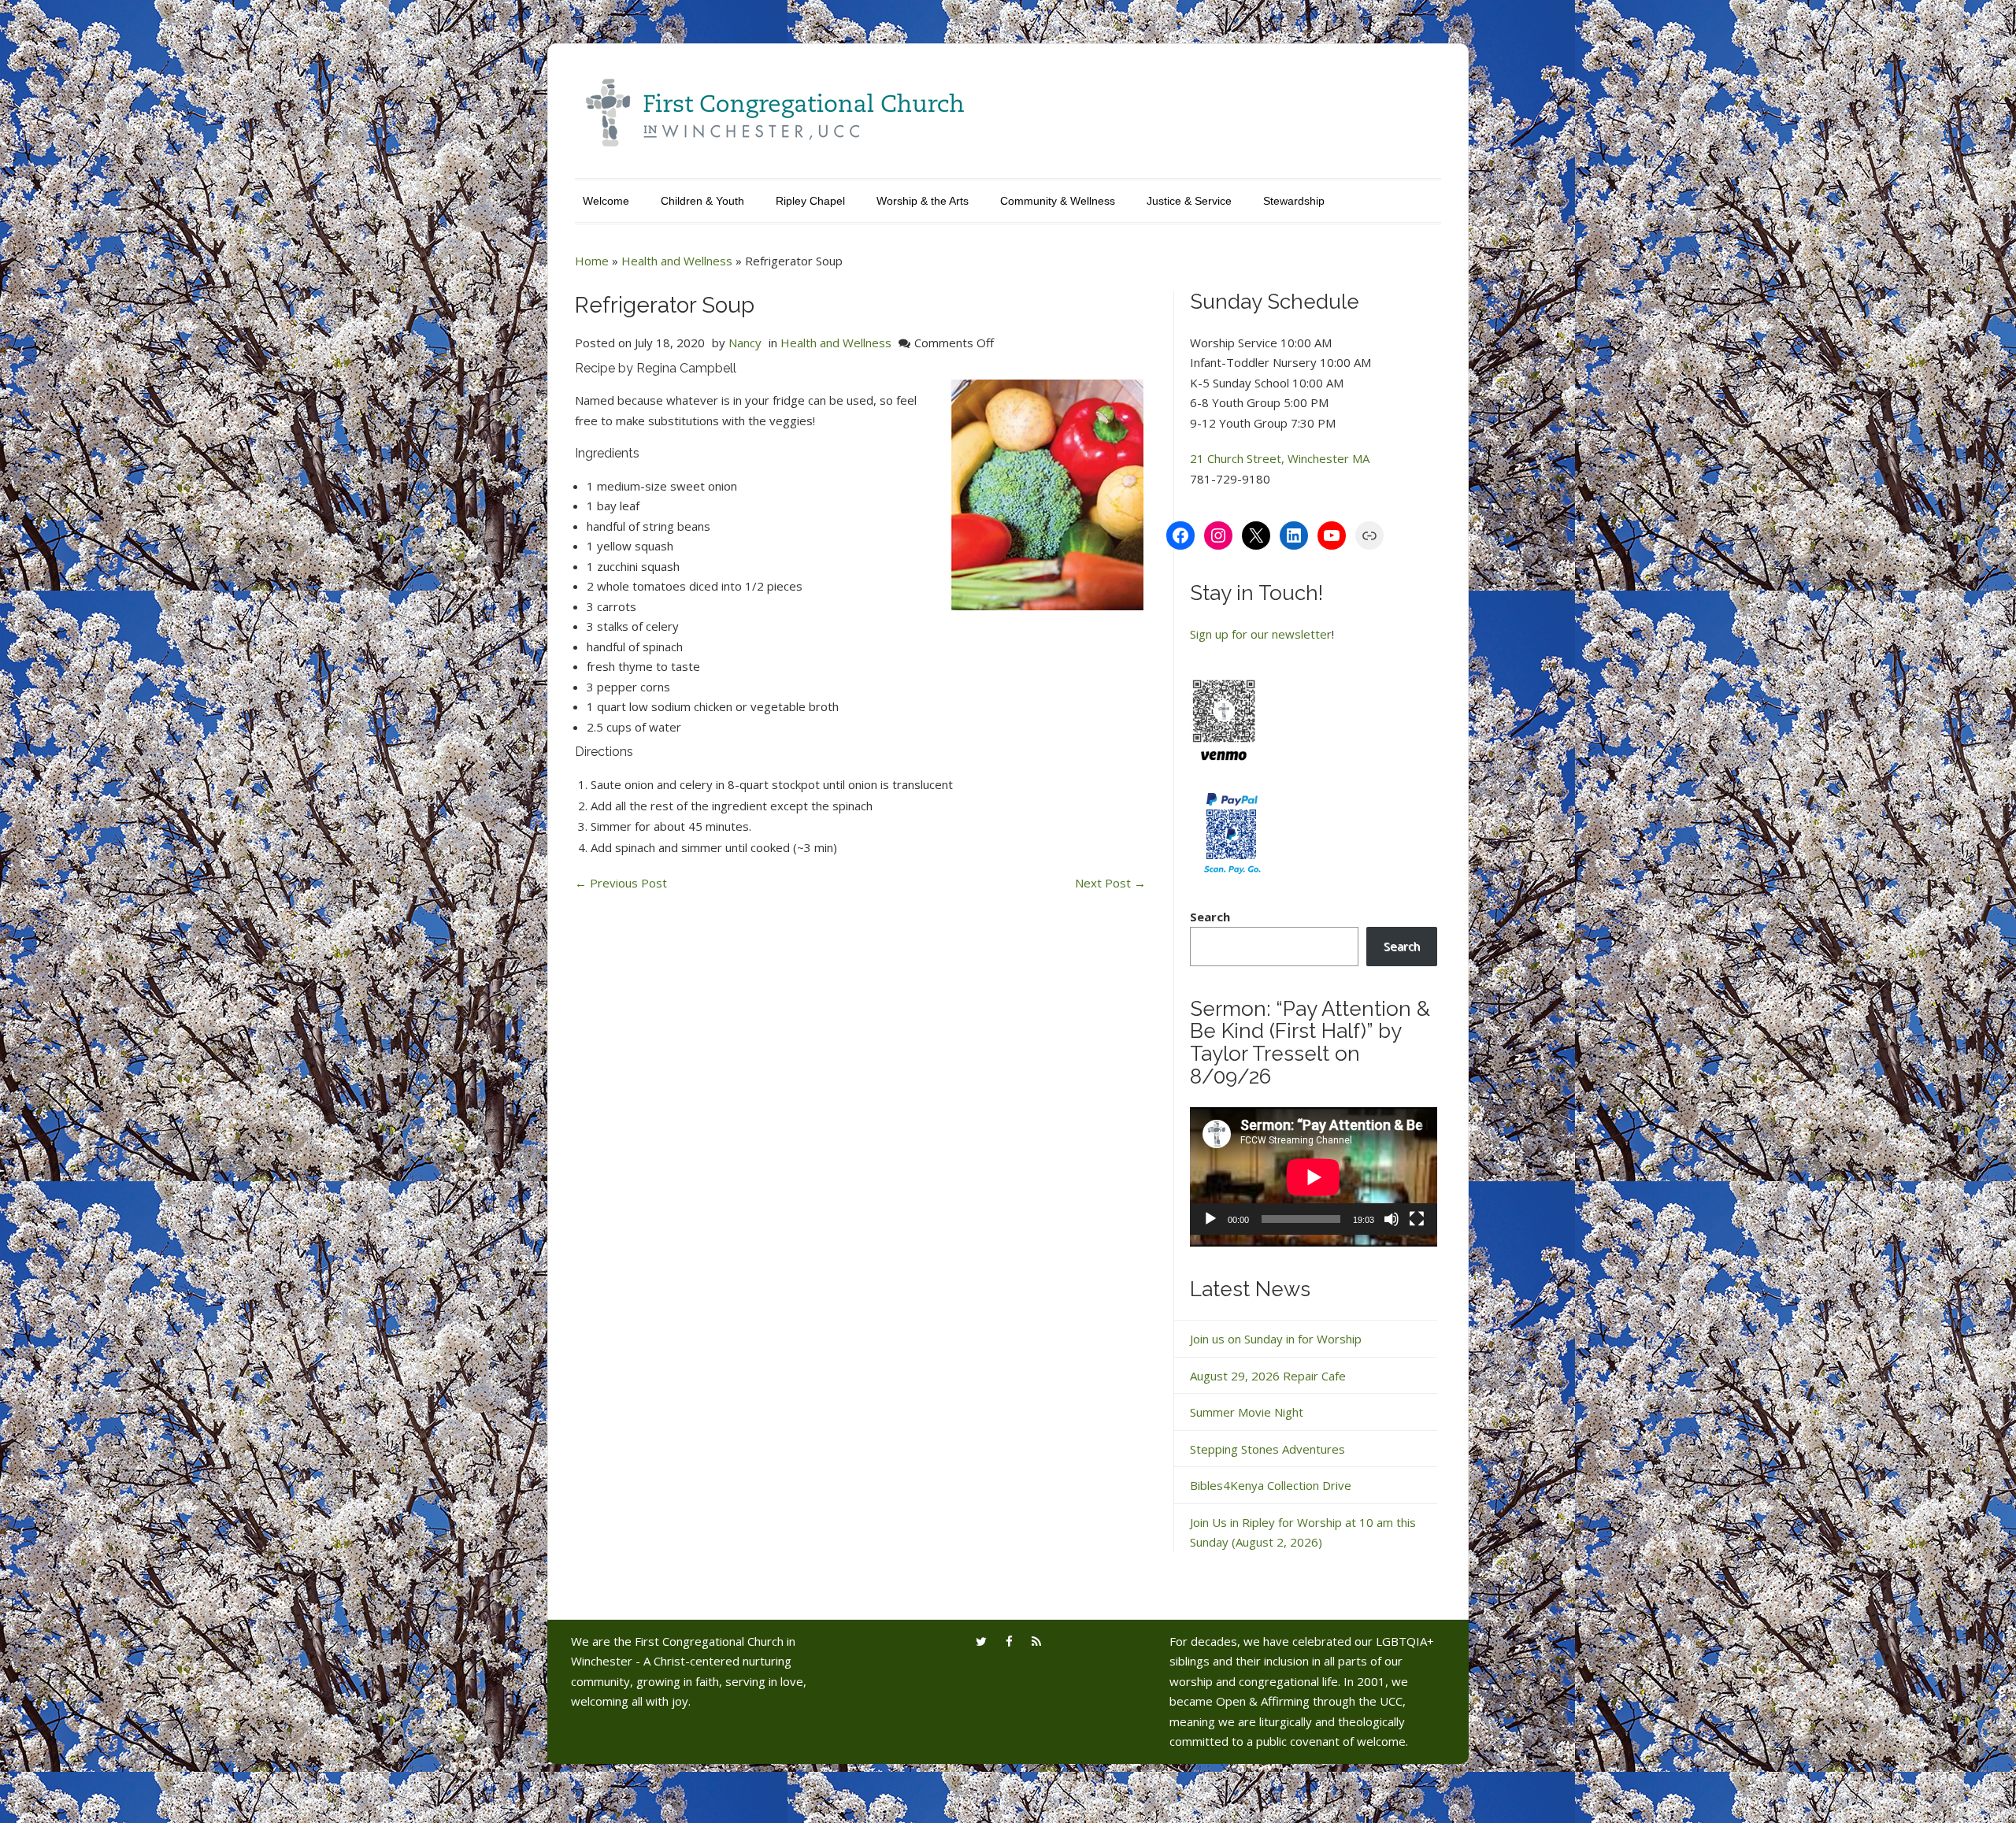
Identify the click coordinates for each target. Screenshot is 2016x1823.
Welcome (606, 201)
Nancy (745, 343)
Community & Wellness (1058, 201)
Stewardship (1294, 201)
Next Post (1110, 883)
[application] (1314, 1177)
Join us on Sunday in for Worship (1276, 1339)
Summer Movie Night (1247, 1412)
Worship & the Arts (923, 201)
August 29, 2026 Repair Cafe (1268, 1376)
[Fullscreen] (1417, 1219)
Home (592, 261)
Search (1210, 917)
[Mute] (1392, 1219)
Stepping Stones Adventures (1267, 1449)
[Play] (1210, 1219)
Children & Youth (702, 201)
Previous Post (621, 883)
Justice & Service (1189, 201)
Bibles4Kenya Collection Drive (1271, 1485)
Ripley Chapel (810, 201)
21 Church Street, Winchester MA (1280, 458)
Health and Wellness (677, 261)
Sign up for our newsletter (1261, 634)
